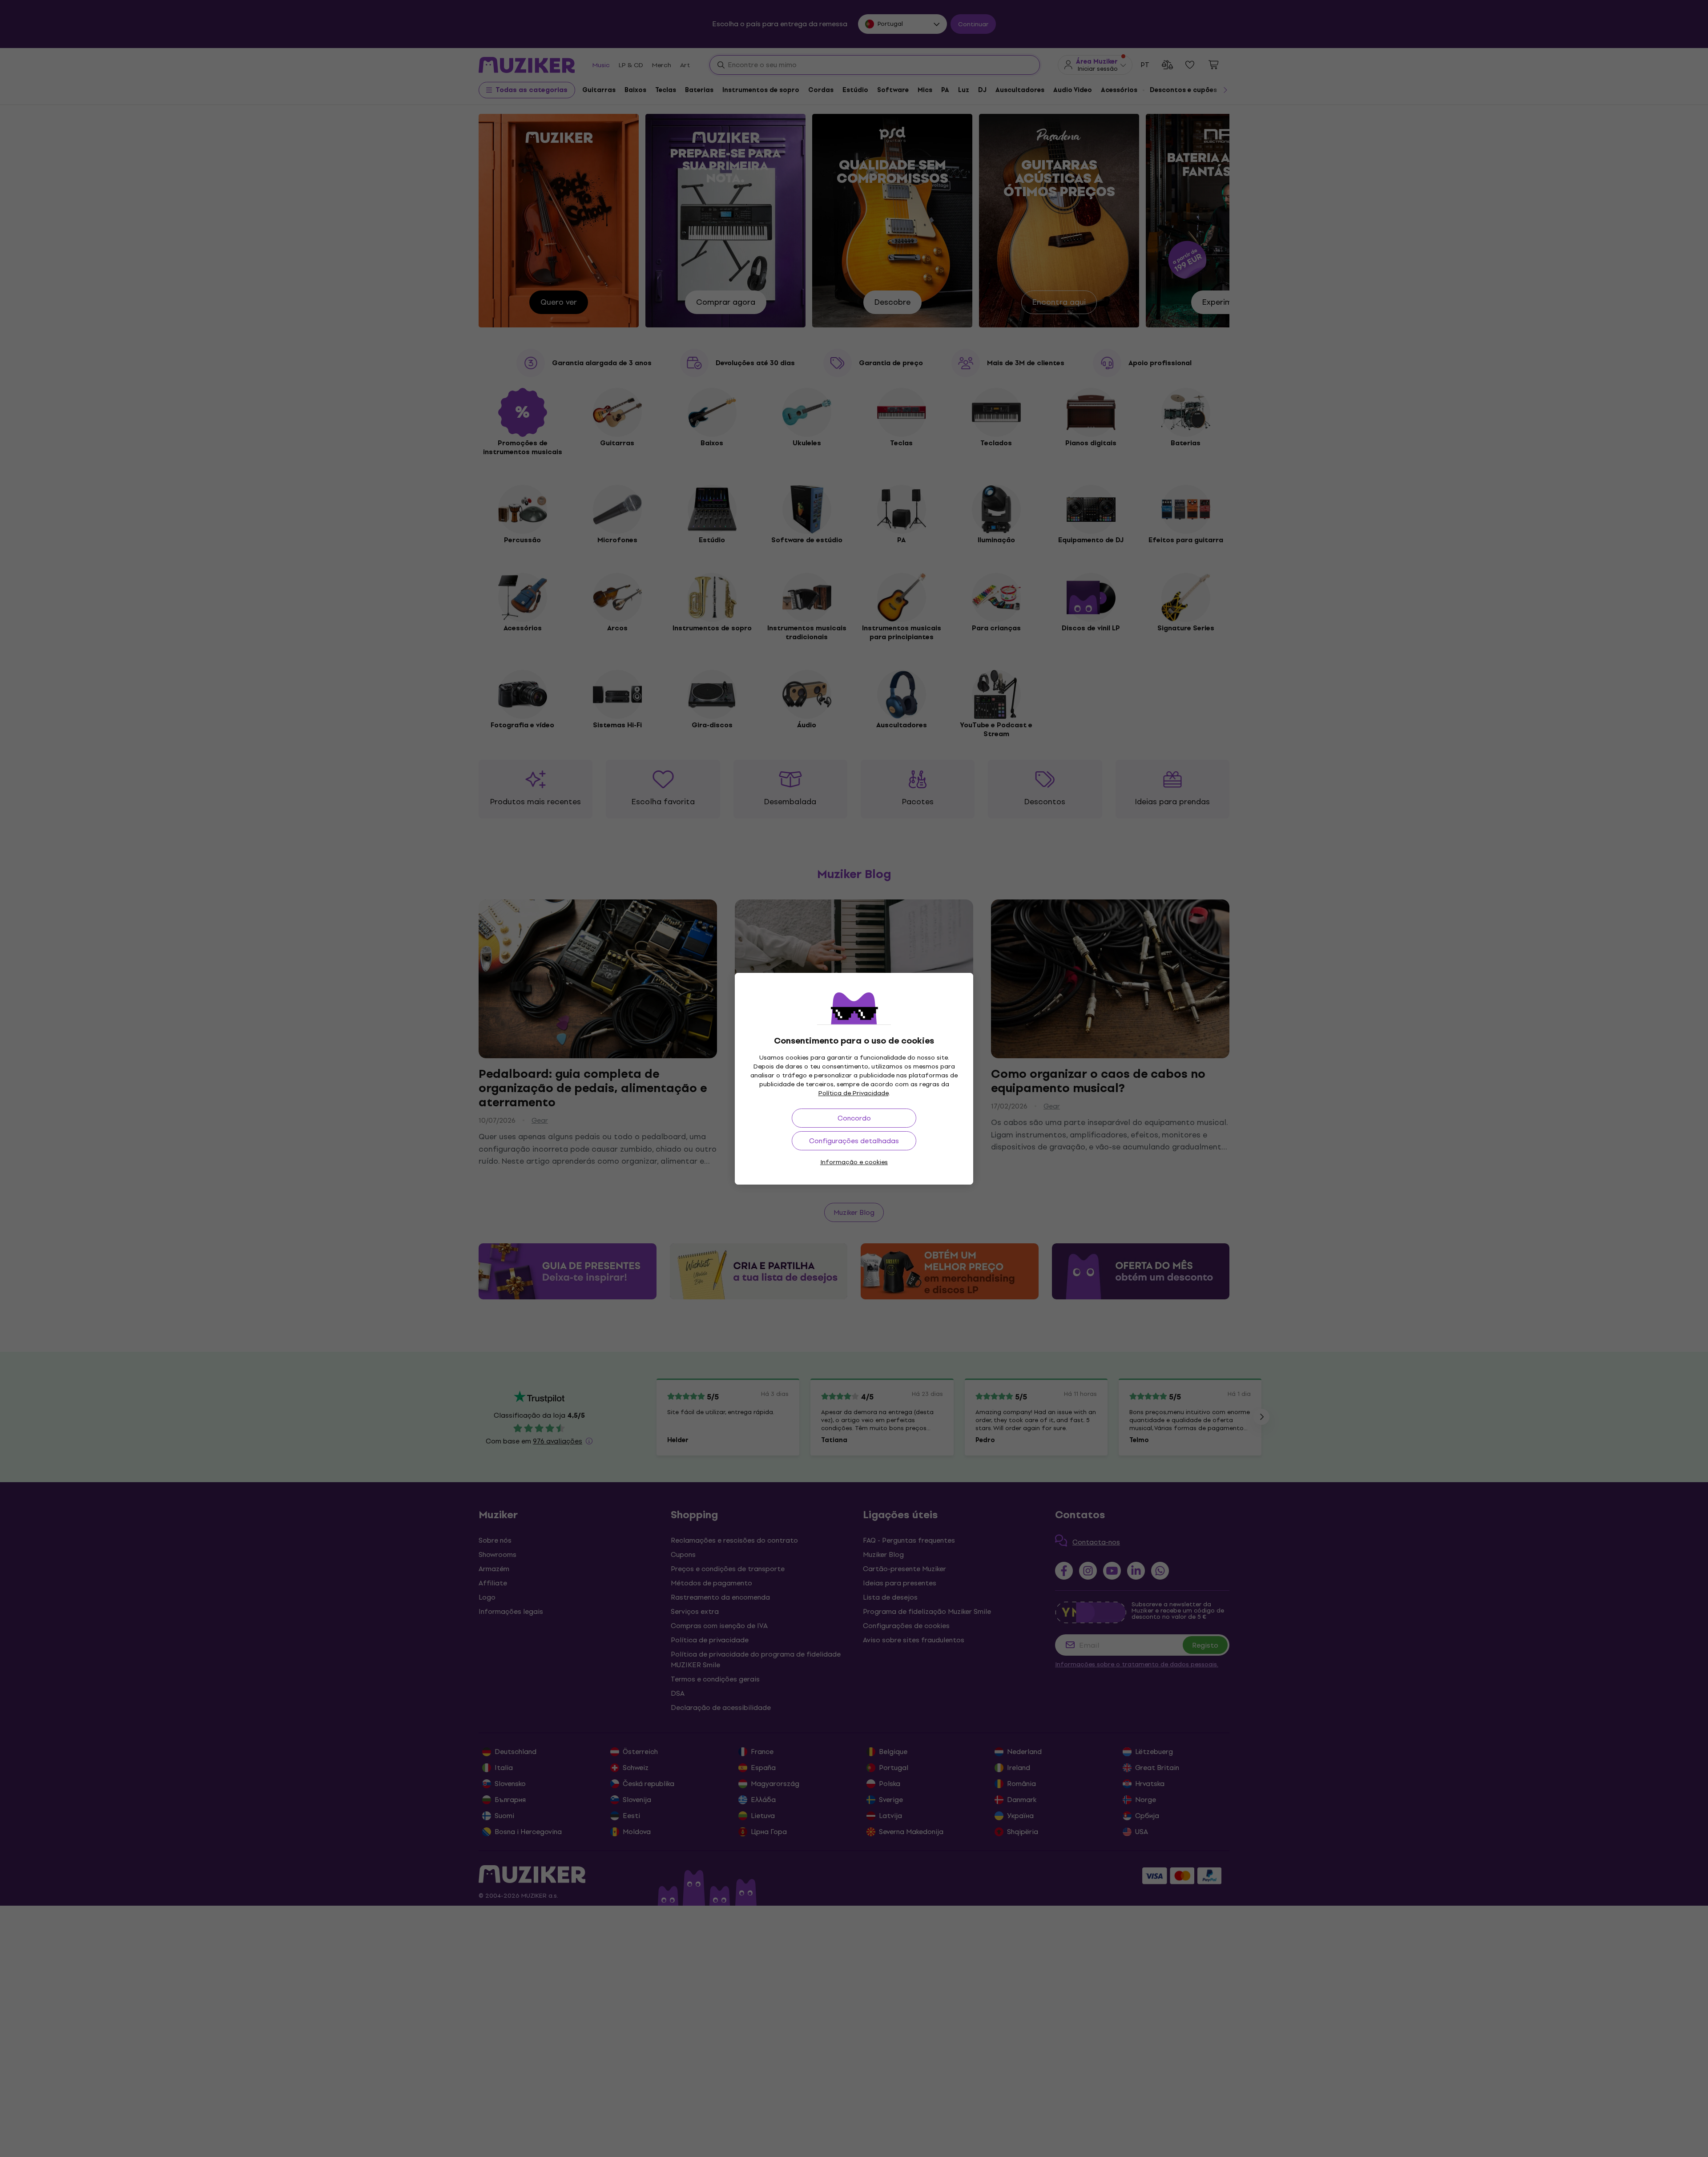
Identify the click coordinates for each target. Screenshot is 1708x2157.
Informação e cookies (854, 1162)
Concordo (854, 1118)
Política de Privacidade (854, 1093)
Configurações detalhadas (854, 1141)
